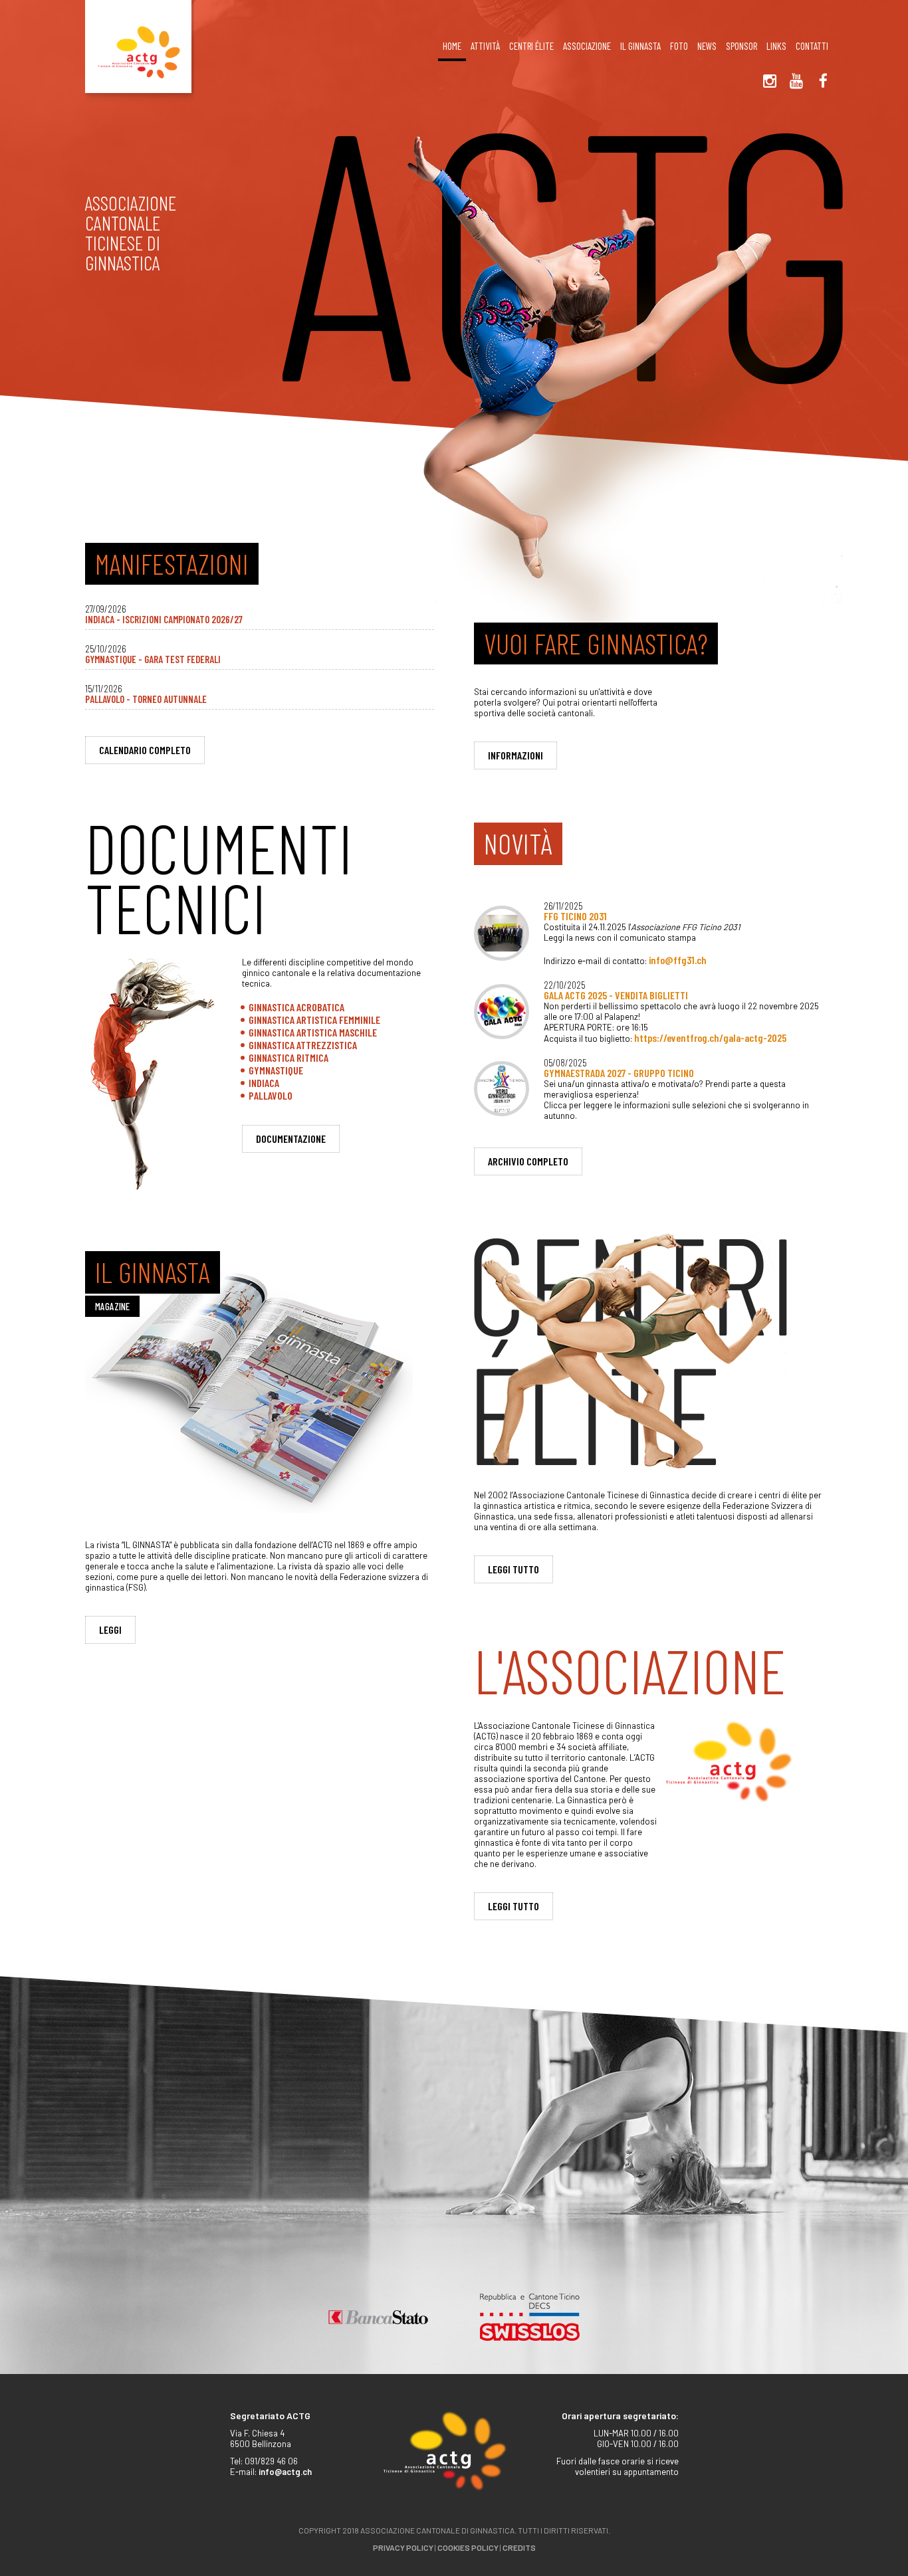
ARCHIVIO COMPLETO (528, 1161)
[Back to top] (875, 2536)
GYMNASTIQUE (276, 1070)
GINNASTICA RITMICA (288, 1057)
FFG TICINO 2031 (575, 916)
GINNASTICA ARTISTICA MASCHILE (313, 1032)
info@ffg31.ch (678, 960)
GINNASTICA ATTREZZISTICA (303, 1045)
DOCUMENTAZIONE (291, 1139)
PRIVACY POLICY (403, 2547)
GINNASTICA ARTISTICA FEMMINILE (314, 1020)
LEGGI (110, 1630)
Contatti (812, 46)
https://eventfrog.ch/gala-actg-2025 (710, 1038)
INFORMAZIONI (515, 755)
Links (776, 46)
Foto (679, 46)
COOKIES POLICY (468, 2547)
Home (452, 46)
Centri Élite (531, 46)
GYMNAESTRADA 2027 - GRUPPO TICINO (619, 1073)
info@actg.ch (285, 2472)
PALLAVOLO (271, 1095)
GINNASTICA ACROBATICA (296, 1007)
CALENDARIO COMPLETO (145, 750)
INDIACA (264, 1083)
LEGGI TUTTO (513, 1569)
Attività (485, 46)
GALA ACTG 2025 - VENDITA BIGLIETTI (616, 995)
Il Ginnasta (640, 46)
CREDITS (519, 2547)
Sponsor (741, 46)
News (707, 46)
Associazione (587, 46)
